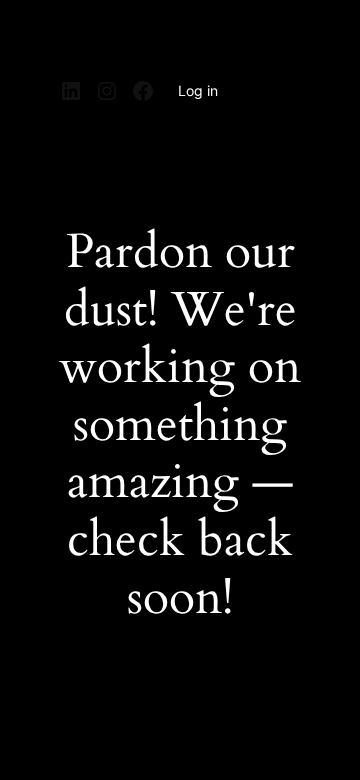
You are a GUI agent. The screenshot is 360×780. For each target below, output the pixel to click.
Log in (198, 90)
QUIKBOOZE (117, 38)
